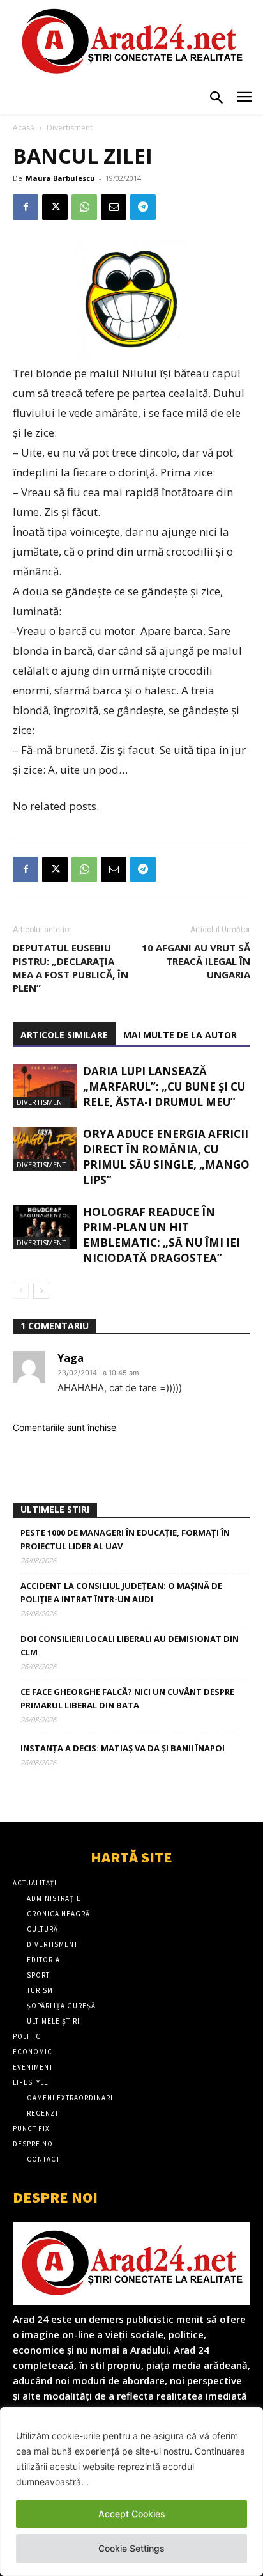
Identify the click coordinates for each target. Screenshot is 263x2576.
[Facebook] (26, 207)
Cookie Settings (131, 2548)
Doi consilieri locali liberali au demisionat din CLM (130, 1645)
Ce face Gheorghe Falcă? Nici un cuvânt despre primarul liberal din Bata (127, 1698)
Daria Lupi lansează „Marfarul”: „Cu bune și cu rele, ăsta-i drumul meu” (164, 1087)
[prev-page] (21, 1291)
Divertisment (70, 128)
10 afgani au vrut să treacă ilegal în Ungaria (196, 961)
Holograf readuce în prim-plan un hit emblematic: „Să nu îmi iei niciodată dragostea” (162, 1235)
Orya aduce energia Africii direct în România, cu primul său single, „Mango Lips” (166, 1157)
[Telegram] (143, 207)
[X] (55, 207)
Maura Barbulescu (60, 178)
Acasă (24, 128)
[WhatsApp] (84, 207)
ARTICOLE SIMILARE (64, 1035)
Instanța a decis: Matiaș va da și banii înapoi (123, 1748)
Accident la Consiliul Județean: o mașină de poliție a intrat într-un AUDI (121, 1592)
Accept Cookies (132, 2514)
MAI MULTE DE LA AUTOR (180, 1035)
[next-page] (41, 1291)
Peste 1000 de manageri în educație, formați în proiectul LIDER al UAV (125, 1539)
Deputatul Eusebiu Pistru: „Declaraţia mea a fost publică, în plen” (71, 968)
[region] (131, 2492)
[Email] (114, 207)
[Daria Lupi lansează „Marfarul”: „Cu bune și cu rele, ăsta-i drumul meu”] (45, 1086)
